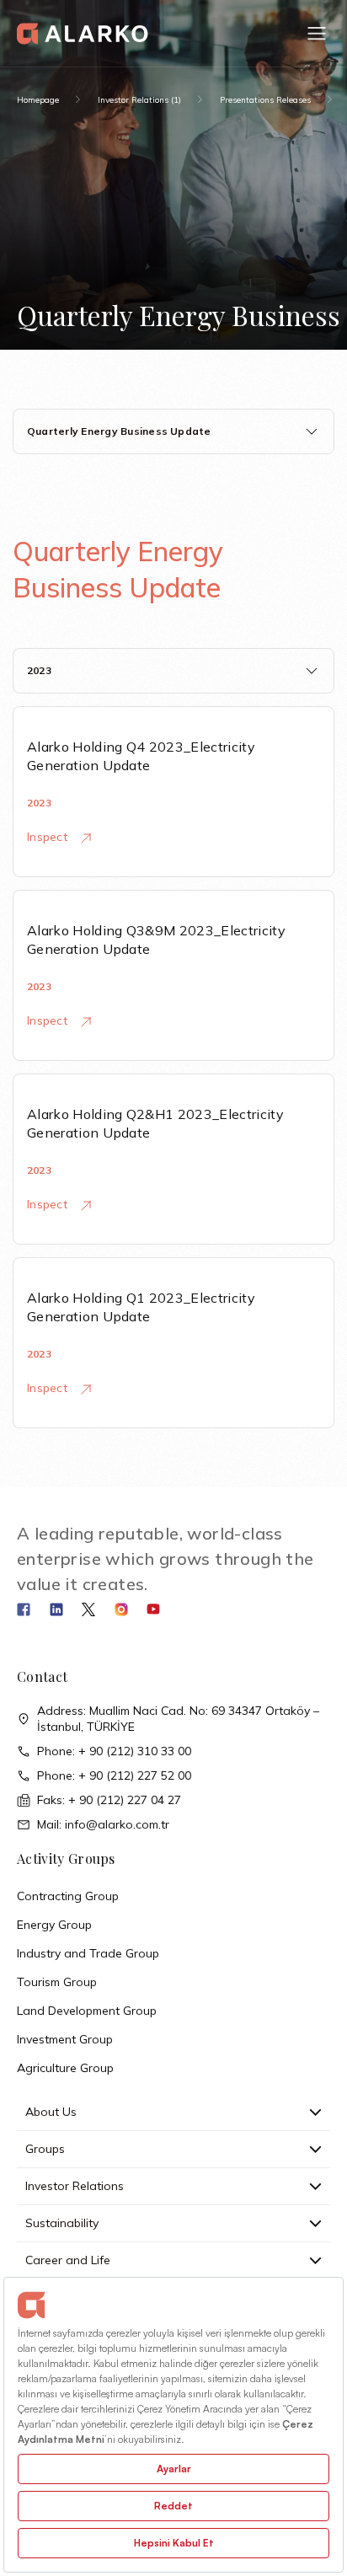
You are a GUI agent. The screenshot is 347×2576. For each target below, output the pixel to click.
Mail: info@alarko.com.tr (103, 1824)
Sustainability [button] (62, 2223)
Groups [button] (45, 2149)
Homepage (38, 100)
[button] (317, 34)
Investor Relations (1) (139, 100)
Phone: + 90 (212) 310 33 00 (114, 1751)
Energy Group (54, 1925)
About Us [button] (51, 2112)
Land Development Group (87, 2011)
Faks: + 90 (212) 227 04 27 (109, 1800)
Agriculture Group (65, 2068)
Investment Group (65, 2039)
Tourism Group (57, 1982)
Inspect (49, 837)
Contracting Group (68, 1896)
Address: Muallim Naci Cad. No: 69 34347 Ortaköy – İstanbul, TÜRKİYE (178, 1719)
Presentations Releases (265, 100)
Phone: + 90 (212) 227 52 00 (114, 1775)
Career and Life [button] (68, 2260)
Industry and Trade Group (88, 1953)
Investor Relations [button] (75, 2186)
